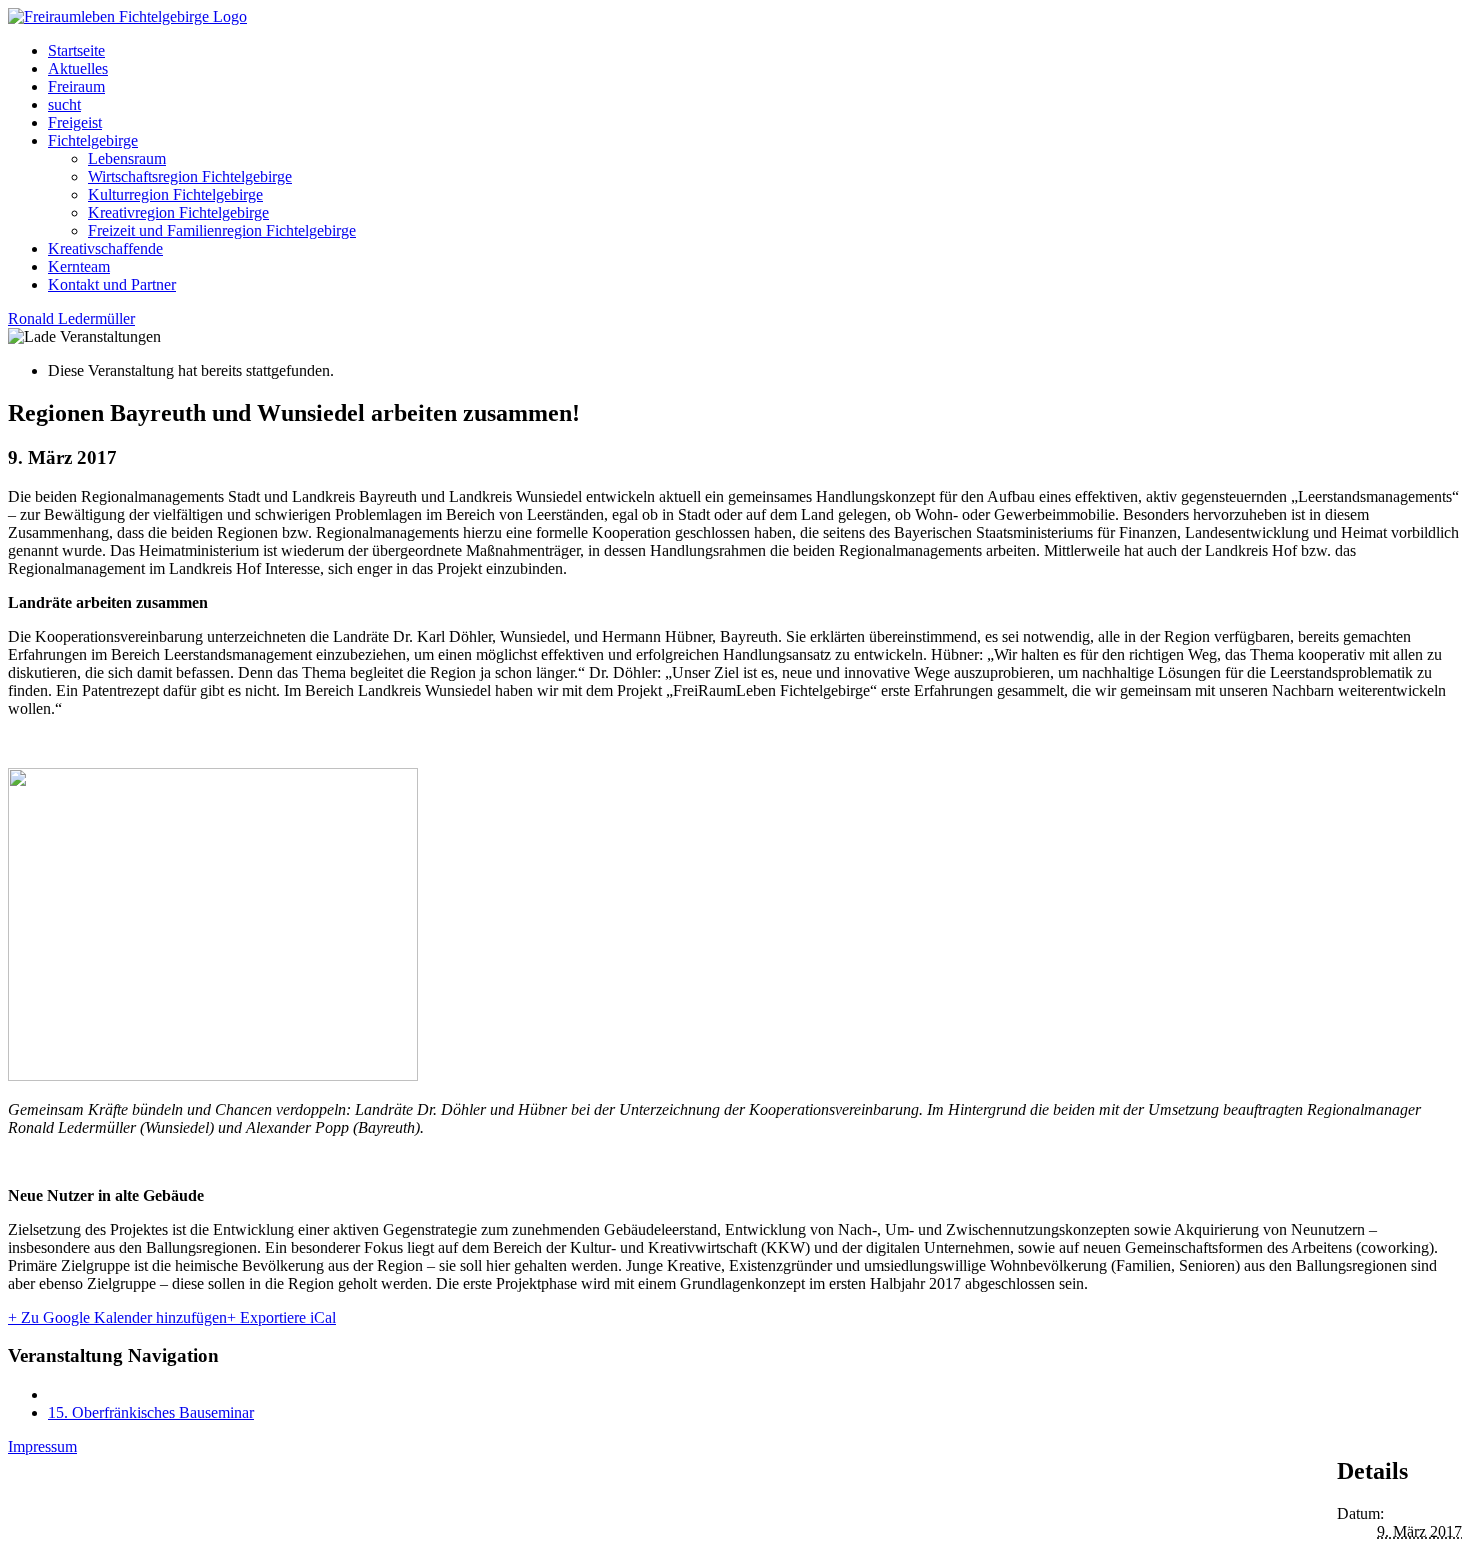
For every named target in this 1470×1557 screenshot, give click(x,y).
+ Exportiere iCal (281, 1317)
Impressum (42, 1446)
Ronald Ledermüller (71, 318)
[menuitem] (755, 51)
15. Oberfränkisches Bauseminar (151, 1412)
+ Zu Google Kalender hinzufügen (117, 1317)
